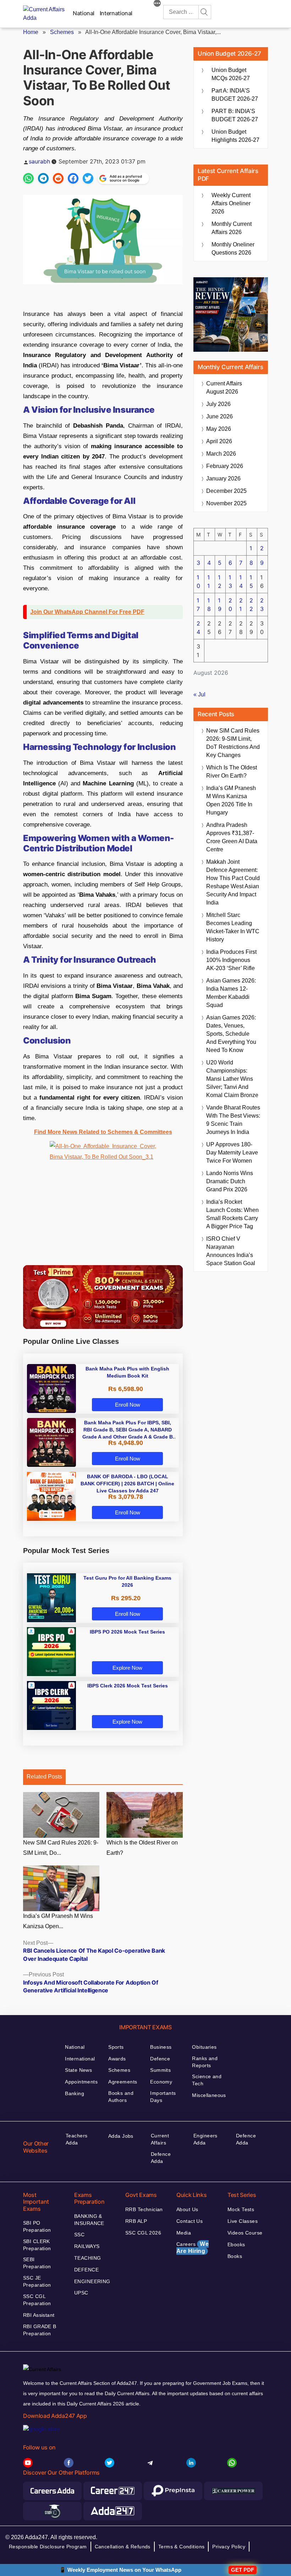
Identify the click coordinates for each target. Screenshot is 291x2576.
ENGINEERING (92, 2281)
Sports (116, 2047)
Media (184, 2233)
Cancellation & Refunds (123, 2547)
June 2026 (219, 416)
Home (31, 32)
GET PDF (243, 2570)
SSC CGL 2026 (143, 2233)
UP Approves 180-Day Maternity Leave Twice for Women (232, 1153)
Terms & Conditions (182, 2547)
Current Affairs (160, 2139)
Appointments (81, 2082)
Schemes (62, 32)
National (84, 13)
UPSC (81, 2293)
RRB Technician (144, 2209)
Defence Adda (161, 2158)
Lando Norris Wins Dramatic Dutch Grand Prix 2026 (230, 1181)
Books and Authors (121, 2097)
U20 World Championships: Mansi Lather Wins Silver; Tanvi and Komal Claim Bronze (232, 1079)
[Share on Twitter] (88, 178)
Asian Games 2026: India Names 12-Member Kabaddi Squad (231, 993)
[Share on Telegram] (43, 178)
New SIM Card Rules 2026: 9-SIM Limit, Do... (61, 1848)
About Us (187, 2209)
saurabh (39, 161)
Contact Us (190, 2221)
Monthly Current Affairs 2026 (232, 228)
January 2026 (223, 479)
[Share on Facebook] (73, 178)
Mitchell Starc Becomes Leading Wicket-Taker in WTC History (233, 927)
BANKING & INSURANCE (89, 2220)
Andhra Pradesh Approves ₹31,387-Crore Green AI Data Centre (232, 837)
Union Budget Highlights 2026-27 (235, 136)
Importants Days (163, 2097)
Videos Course (245, 2233)
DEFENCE (86, 2270)
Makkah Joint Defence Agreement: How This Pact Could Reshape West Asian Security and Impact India (233, 882)
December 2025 (226, 491)
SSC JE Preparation (37, 2281)
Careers (193, 2247)
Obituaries (204, 2047)
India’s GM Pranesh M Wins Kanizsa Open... (58, 1921)
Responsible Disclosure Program (48, 2547)
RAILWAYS (87, 2246)
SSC (79, 2235)
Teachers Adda (76, 2139)
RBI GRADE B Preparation (40, 2330)
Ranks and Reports (205, 2062)
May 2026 (219, 429)
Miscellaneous (209, 2095)
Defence (160, 2059)
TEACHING (87, 2258)
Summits (160, 2070)
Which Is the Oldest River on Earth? (142, 1848)
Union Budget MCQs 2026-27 (231, 74)
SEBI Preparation (37, 2263)
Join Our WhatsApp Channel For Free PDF (87, 612)
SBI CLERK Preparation (37, 2245)
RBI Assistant (39, 2315)
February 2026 (225, 466)
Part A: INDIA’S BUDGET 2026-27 (235, 95)
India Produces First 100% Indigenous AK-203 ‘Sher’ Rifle (231, 960)
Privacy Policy (229, 2547)
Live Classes (243, 2221)
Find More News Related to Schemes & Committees (103, 1132)
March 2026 (221, 454)
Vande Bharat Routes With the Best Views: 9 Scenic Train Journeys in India (233, 1120)
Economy (161, 2082)
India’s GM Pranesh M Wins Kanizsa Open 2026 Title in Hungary (231, 800)
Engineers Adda (205, 2139)
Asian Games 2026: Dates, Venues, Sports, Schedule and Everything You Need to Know (231, 1034)
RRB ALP (136, 2221)
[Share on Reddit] (58, 178)
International (116, 13)
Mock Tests (241, 2209)
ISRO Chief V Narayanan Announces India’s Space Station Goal (231, 1251)
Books (235, 2256)
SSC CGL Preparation (37, 2300)
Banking (75, 2093)
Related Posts (44, 1777)
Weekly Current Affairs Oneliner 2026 (231, 203)
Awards (117, 2059)
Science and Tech (207, 2080)
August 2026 (224, 388)
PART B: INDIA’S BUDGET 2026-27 (235, 115)
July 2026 (218, 404)
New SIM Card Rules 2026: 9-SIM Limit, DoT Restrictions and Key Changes (233, 743)
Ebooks (236, 2244)
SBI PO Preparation (37, 2226)
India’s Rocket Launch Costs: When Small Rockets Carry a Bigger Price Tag (232, 1214)
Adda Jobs (121, 2136)
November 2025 (226, 503)
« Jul (199, 694)
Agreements (123, 2082)
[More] (157, 4)
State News (78, 2070)
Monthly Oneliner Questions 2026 (233, 249)
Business (161, 2047)
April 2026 (219, 441)
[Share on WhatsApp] (28, 178)
